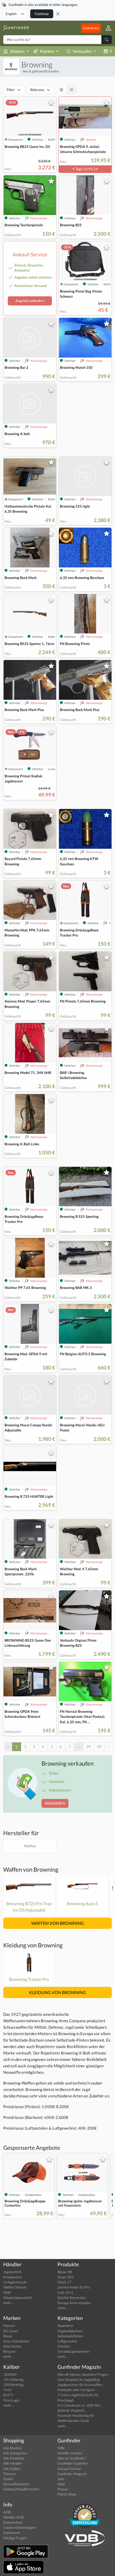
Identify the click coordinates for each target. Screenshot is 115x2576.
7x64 (7, 2390)
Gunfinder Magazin (72, 2474)
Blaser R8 (65, 2272)
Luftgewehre (67, 2341)
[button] (106, 28)
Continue (42, 14)
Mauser (9, 2326)
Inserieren (91, 28)
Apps (61, 2484)
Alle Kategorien (15, 2453)
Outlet (8, 2479)
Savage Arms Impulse (74, 2303)
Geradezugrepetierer (74, 2351)
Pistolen (64, 2346)
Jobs (61, 2479)
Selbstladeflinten (70, 2336)
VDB (7, 2293)
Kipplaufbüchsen (70, 2331)
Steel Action (12, 2346)
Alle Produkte (14, 2458)
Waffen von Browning (31, 1869)
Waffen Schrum (15, 2287)
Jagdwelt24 (12, 2272)
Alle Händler (13, 2463)
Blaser (8, 2336)
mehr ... (9, 2303)
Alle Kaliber (12, 2469)
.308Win (10, 2374)
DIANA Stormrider (72, 2298)
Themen (9, 2474)
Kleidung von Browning (33, 1945)
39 (89, 1747)
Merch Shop (67, 2494)
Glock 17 (64, 2282)
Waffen (30, 1846)
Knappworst (13, 2277)
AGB (7, 2512)
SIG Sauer (11, 2331)
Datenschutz (13, 2522)
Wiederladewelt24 (18, 2298)
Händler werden (70, 2453)
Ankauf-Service (69, 2469)
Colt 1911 (65, 2293)
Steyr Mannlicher (16, 2341)
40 (99, 1747)
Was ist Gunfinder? (72, 2458)
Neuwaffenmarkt (16, 2484)
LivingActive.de (15, 2282)
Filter (11, 90)
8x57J (8, 2395)
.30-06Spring (13, 2380)
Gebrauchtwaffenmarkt (21, 2489)
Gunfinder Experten (73, 2463)
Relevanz (37, 90)
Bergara (9, 2351)
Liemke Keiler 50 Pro (74, 2287)
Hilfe (61, 2448)
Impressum (12, 2533)
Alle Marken (13, 2448)
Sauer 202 (66, 2277)
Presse (63, 2489)
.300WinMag (13, 2385)
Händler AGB (13, 2517)
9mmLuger (12, 2400)
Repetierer (66, 2326)
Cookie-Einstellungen (20, 2527)
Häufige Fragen (15, 2538)
